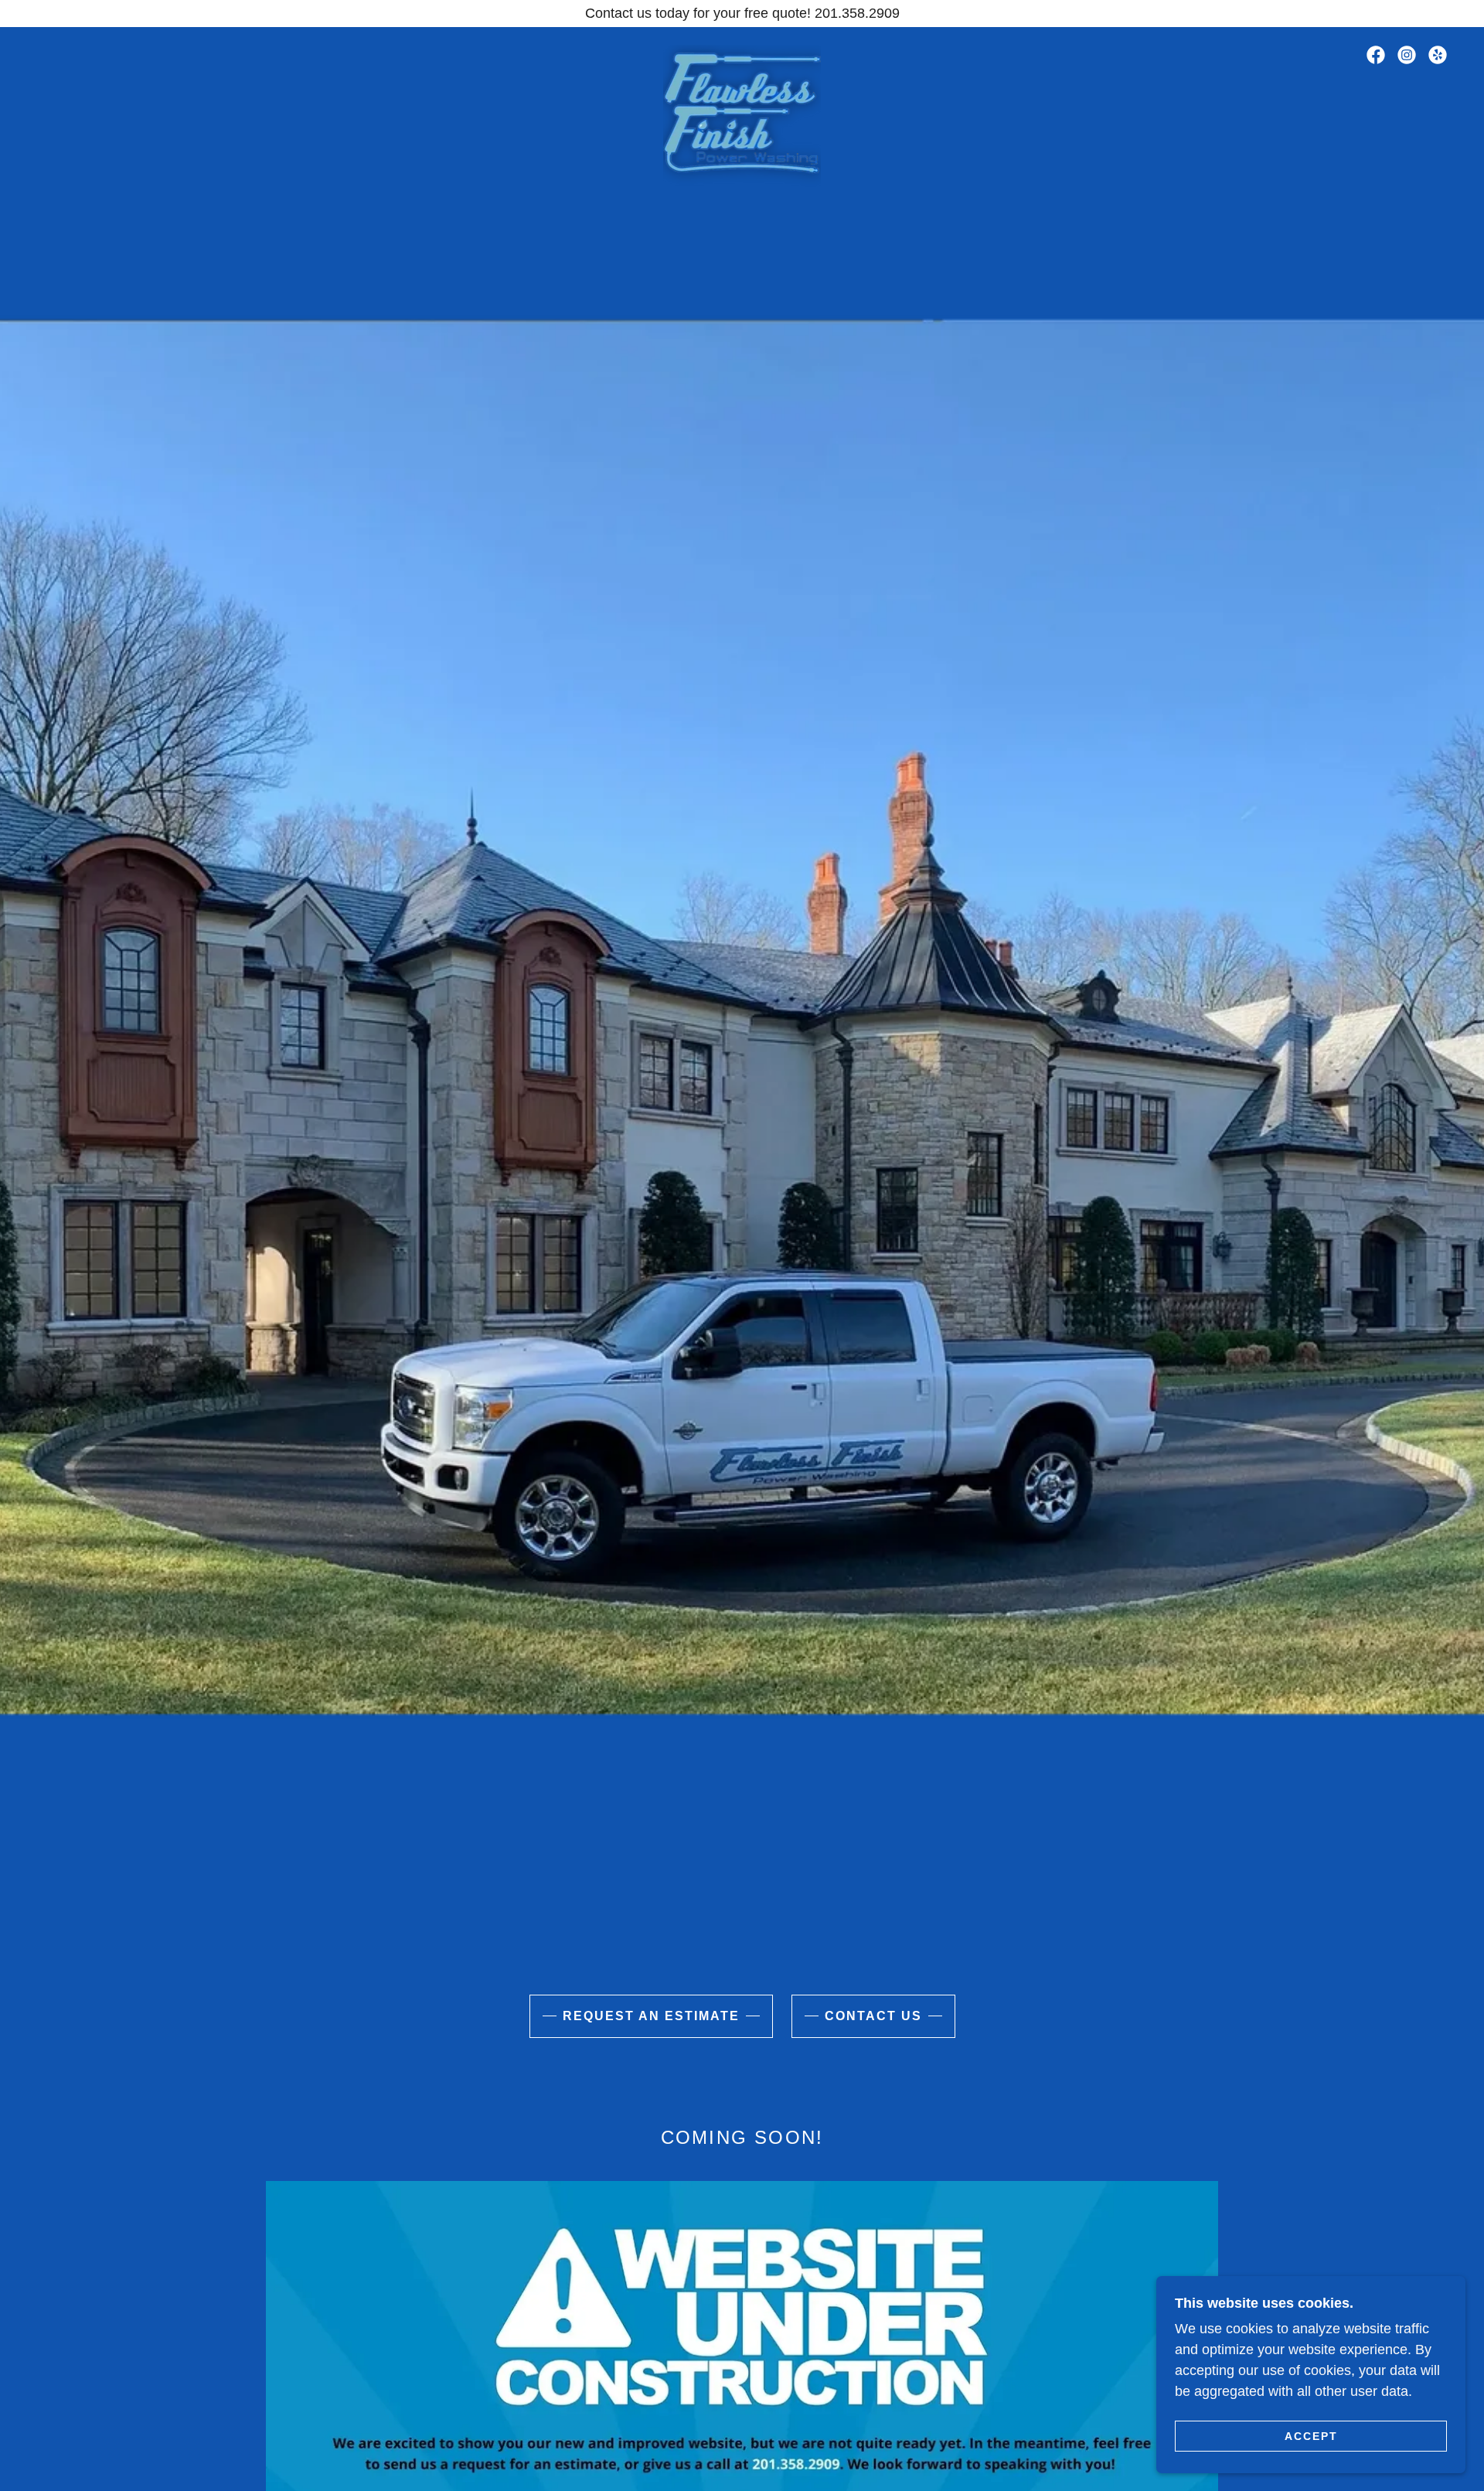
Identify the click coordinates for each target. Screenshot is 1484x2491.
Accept (1311, 2435)
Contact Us (873, 2016)
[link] (742, 52)
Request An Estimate (651, 2016)
